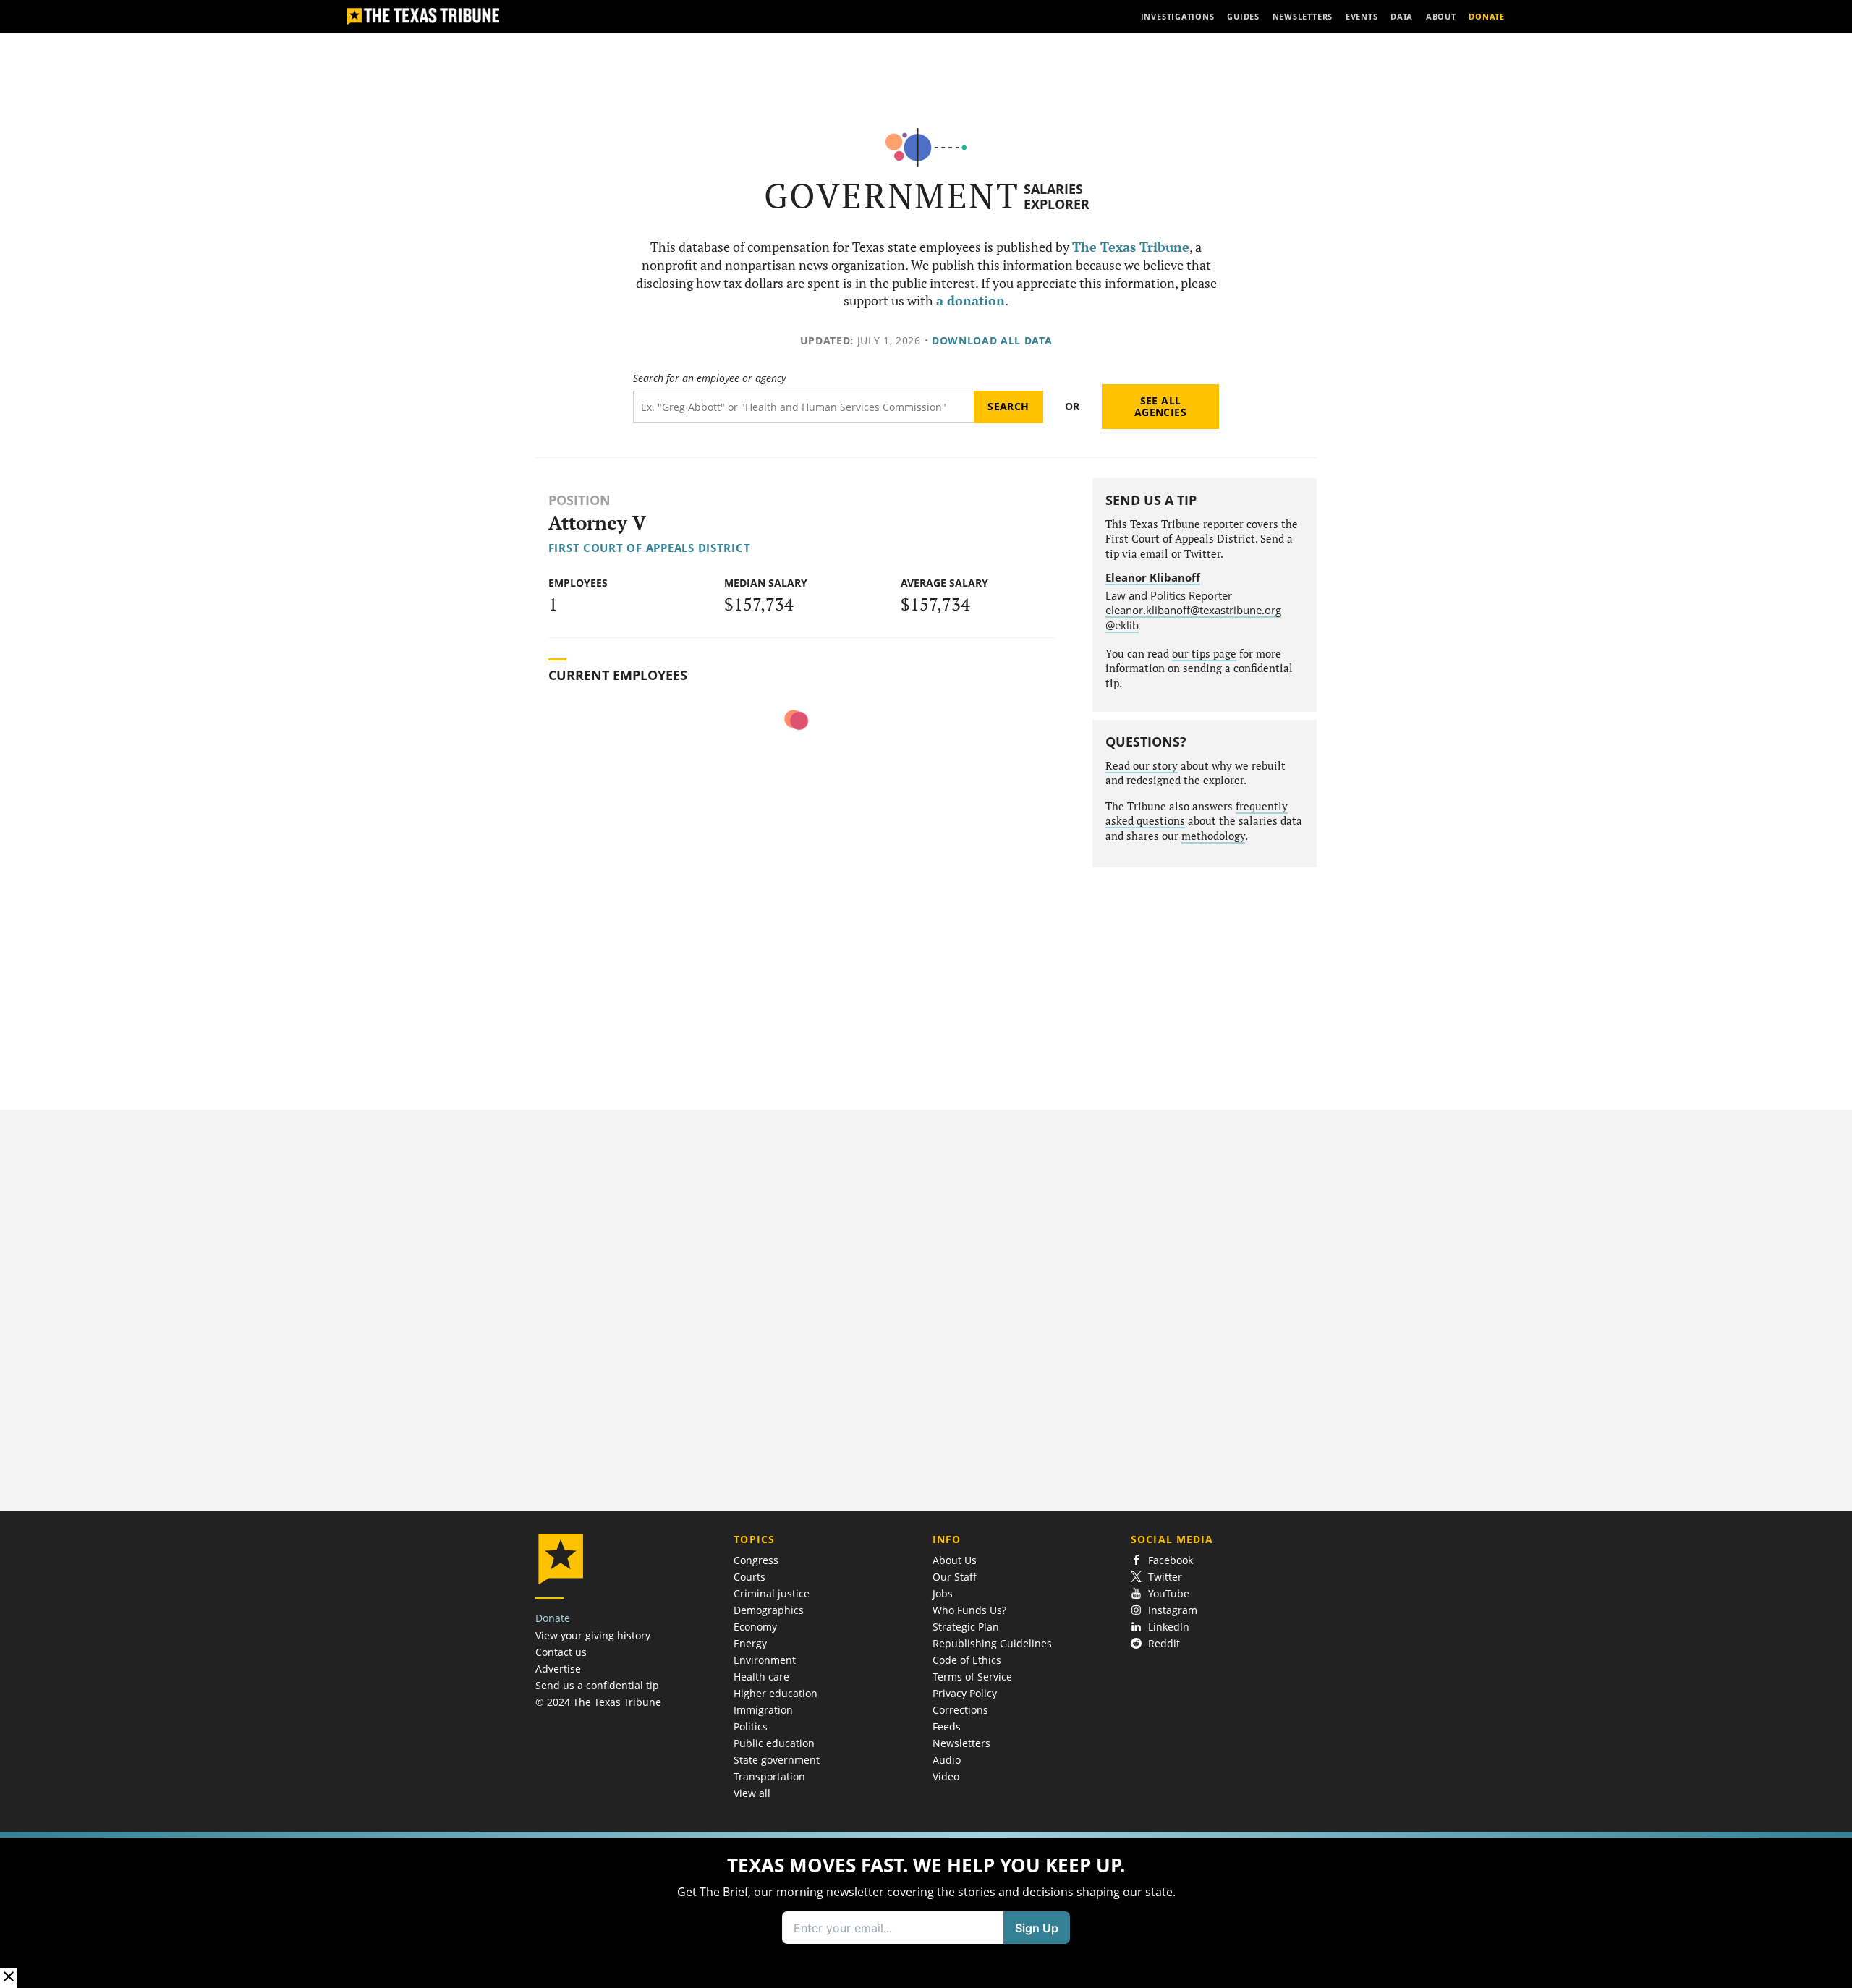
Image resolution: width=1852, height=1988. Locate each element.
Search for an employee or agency (709, 378)
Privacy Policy (965, 1693)
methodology (1213, 836)
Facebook (1171, 1560)
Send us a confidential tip (597, 1685)
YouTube (1169, 1593)
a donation (970, 301)
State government (777, 1760)
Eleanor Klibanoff (1153, 577)
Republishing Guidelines (992, 1643)
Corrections (960, 1710)
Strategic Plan (966, 1627)
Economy (755, 1627)
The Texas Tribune (1131, 247)
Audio (947, 1760)
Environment (765, 1660)
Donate (553, 1618)
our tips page (1204, 654)
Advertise (558, 1669)
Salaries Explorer (1057, 196)
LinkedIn (1169, 1627)
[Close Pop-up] (9, 1978)
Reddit (1164, 1643)
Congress (756, 1560)
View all (752, 1793)
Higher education (776, 1693)
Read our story (1142, 766)
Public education (774, 1743)
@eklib (1122, 625)
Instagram (1173, 1610)
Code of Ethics (967, 1660)
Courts (749, 1577)
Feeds (947, 1726)
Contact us (561, 1652)
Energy (750, 1643)
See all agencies (1160, 406)
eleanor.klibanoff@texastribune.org (1193, 610)
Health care (761, 1677)
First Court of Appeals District (650, 548)
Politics (751, 1726)
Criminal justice (772, 1593)
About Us (955, 1560)
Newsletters (961, 1743)
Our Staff (955, 1577)
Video (946, 1776)
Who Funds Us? (969, 1610)
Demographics (769, 1610)
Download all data (992, 340)
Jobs (943, 1593)
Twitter (1165, 1577)
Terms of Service (972, 1677)
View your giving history (593, 1635)
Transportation (769, 1776)
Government (892, 196)
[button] (926, 1910)
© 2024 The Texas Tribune (598, 1702)
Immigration (763, 1710)
